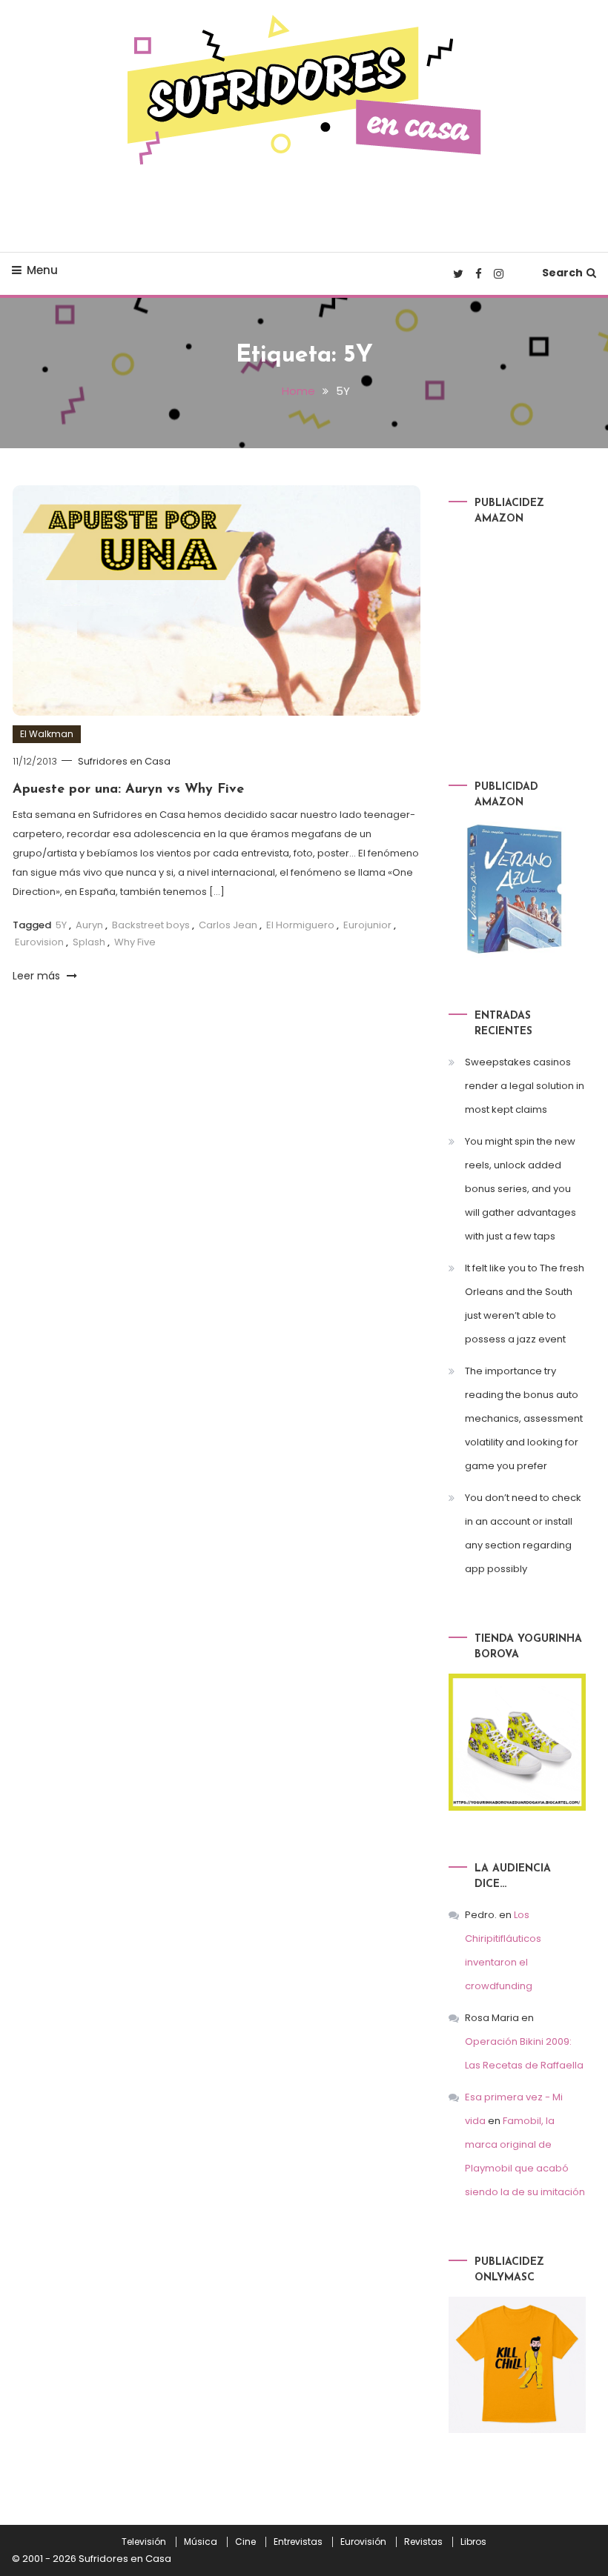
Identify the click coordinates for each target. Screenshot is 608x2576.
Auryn (89, 925)
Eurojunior (367, 925)
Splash (89, 942)
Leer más (38, 976)
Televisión (144, 2542)
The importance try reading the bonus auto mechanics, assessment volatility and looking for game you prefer (524, 1418)
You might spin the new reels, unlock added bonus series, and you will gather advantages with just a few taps (521, 1189)
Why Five (135, 942)
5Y (61, 925)
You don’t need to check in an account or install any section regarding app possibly (523, 1533)
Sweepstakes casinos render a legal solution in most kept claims (525, 1086)
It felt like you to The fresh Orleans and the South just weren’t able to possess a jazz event (525, 1304)
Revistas (423, 2542)
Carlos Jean (228, 925)
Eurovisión (363, 2542)
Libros (473, 2542)
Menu (42, 270)
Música (201, 2542)
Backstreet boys (151, 925)
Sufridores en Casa (124, 761)
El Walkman (47, 734)
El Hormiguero (300, 925)
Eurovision (39, 942)
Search (562, 273)
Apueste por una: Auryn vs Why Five (128, 790)
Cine (245, 2542)
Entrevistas (298, 2542)
